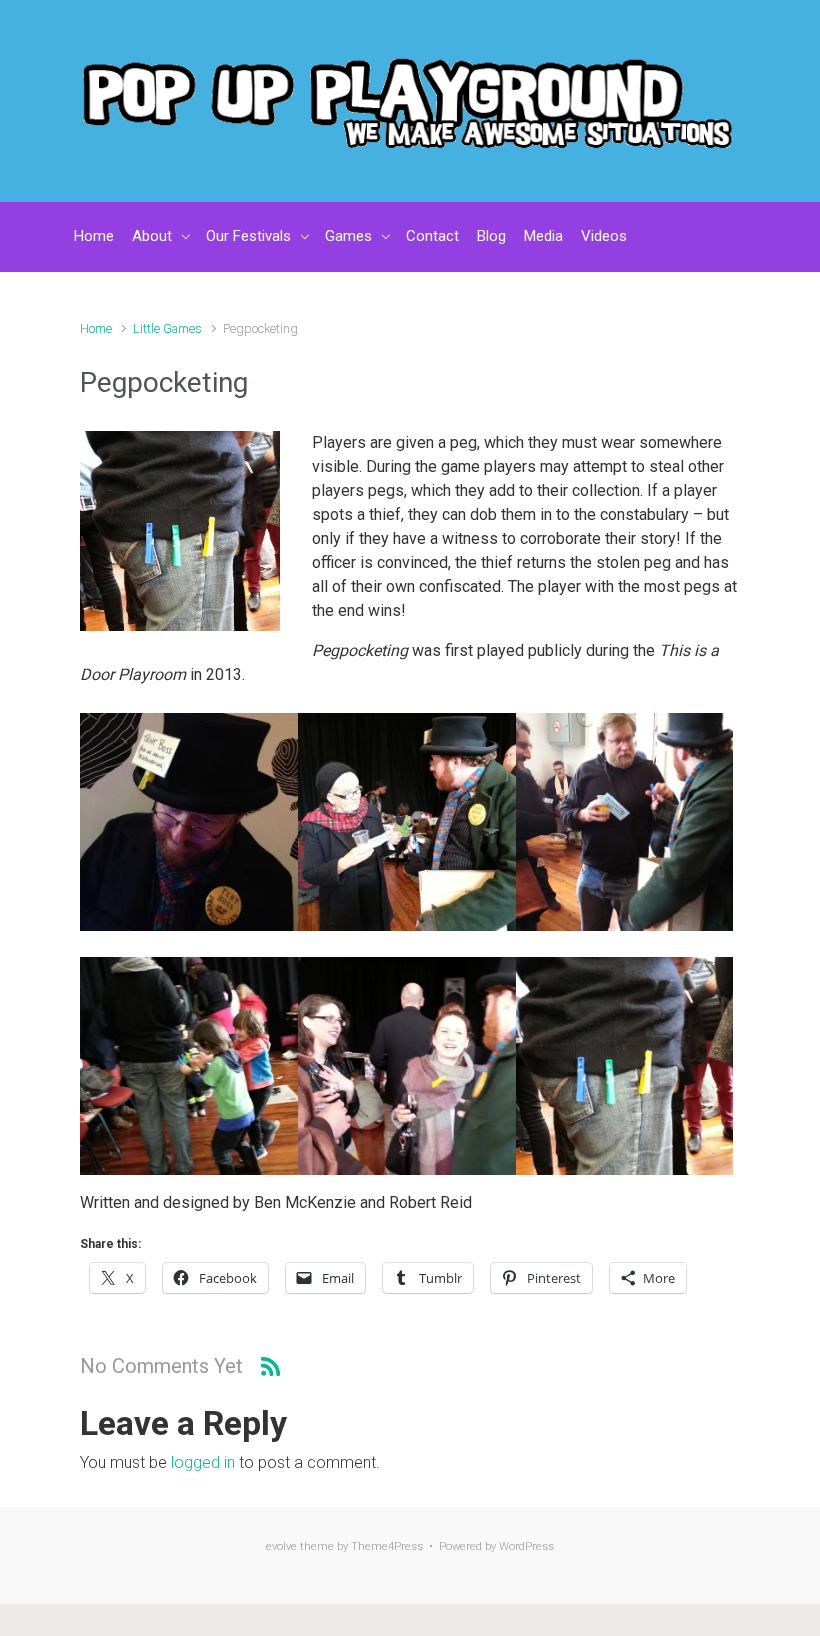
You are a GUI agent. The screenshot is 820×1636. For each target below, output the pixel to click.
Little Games (167, 328)
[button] (189, 822)
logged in (203, 1462)
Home (96, 328)
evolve (281, 1546)
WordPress (526, 1546)
